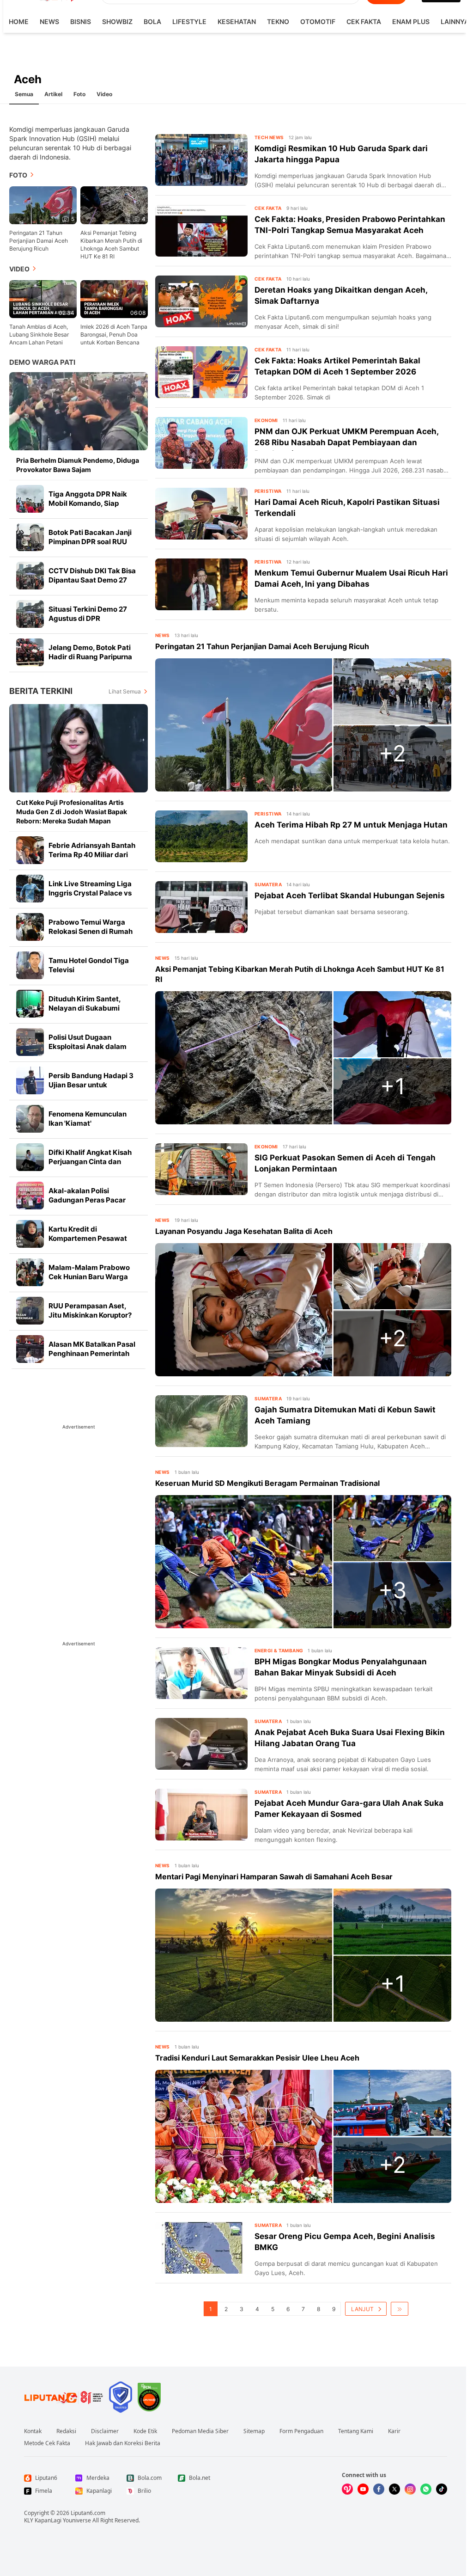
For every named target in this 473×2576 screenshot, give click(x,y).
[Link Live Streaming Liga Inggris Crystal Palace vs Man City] (30, 889)
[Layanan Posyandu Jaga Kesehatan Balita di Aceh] (244, 1310)
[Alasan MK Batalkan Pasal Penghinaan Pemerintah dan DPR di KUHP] (30, 1349)
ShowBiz (117, 21)
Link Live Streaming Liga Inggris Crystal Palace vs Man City (90, 893)
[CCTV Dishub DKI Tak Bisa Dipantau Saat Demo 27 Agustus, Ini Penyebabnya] (30, 576)
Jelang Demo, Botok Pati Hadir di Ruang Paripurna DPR (90, 657)
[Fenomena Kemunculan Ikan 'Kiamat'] (30, 1119)
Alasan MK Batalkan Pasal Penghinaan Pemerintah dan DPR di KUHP (92, 1353)
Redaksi (66, 2431)
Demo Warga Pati (42, 362)
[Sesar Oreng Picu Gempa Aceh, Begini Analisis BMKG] (201, 2248)
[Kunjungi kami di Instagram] (410, 2489)
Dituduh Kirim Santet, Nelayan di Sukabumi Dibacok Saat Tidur (85, 1008)
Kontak (33, 2431)
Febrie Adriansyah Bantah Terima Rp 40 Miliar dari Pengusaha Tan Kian (92, 855)
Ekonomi (266, 420)
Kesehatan (237, 21)
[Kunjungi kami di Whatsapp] (426, 2489)
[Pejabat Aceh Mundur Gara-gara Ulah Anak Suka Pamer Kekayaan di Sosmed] (201, 1815)
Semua (24, 94)
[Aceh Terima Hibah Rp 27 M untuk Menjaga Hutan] (201, 836)
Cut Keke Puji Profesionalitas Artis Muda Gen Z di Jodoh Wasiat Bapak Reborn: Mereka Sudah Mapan (72, 812)
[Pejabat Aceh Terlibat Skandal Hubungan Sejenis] (201, 907)
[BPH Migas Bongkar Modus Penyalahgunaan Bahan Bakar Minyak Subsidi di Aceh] (201, 1673)
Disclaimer (105, 2431)
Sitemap (254, 2431)
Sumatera (268, 884)
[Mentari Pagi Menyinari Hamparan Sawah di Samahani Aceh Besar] (244, 1955)
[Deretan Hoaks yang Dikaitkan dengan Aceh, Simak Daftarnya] (201, 301)
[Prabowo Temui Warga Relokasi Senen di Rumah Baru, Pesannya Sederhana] (30, 927)
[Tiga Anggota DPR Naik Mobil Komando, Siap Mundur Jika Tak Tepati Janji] (30, 499)
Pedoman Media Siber (200, 2431)
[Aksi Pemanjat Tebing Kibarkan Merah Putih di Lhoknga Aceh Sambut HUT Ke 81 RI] (244, 1058)
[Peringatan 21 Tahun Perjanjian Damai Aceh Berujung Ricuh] (244, 725)
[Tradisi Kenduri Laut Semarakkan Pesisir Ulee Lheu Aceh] (244, 2136)
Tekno (278, 21)
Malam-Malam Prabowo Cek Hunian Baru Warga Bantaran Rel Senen (89, 1277)
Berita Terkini (41, 691)
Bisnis (81, 21)
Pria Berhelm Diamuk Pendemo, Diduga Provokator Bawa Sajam (78, 465)
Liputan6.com (88, 2513)
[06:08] (114, 298)
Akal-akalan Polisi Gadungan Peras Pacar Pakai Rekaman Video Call (92, 1200)
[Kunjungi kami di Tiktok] (442, 2489)
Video (104, 94)
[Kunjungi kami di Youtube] (363, 2489)
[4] (114, 205)
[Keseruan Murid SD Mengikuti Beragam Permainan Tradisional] (244, 1562)
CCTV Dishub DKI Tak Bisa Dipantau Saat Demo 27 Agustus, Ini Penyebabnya (92, 580)
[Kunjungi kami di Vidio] (347, 2489)
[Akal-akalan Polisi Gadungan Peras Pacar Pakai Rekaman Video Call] (30, 1196)
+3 (393, 1590)
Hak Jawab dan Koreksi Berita (123, 2443)
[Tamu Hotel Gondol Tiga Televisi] (30, 965)
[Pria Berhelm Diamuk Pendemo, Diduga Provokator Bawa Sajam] (79, 411)
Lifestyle (189, 21)
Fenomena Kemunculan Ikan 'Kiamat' (88, 1119)
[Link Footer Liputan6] (64, 2397)
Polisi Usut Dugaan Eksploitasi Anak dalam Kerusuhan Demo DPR (88, 1046)
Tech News (269, 137)
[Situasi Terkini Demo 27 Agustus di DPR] (30, 614)
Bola (152, 21)
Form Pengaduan (301, 2431)
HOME (19, 21)
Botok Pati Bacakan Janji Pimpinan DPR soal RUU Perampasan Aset (90, 542)
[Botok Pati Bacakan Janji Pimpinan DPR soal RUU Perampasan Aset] (30, 537)
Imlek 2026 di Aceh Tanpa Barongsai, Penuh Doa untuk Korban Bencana (114, 334)
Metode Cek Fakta (47, 2443)
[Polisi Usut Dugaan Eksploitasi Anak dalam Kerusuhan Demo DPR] (30, 1042)
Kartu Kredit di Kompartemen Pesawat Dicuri (88, 1238)
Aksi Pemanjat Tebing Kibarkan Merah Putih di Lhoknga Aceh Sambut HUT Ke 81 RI (111, 245)
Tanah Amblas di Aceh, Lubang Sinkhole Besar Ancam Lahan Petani (39, 334)
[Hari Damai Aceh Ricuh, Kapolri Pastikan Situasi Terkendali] (201, 514)
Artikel (53, 94)
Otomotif (318, 21)
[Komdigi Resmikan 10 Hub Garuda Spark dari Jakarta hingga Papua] (201, 160)
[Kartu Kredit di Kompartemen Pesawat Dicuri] (30, 1234)
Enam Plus (411, 21)
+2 (392, 753)
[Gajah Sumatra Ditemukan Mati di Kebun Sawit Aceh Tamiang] (201, 1421)
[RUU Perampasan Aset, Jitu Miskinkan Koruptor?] (30, 1311)
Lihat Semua (125, 691)
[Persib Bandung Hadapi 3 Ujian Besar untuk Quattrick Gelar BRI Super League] (30, 1080)
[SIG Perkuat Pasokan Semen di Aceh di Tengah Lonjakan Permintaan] (201, 1169)
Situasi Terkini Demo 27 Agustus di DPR (88, 614)
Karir (394, 2431)
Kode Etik (145, 2431)
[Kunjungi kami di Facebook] (379, 2489)
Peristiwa (268, 491)
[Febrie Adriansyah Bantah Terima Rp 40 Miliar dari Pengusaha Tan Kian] (30, 850)
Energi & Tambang (279, 1650)
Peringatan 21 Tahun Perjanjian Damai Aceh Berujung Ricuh (39, 241)
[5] (43, 205)
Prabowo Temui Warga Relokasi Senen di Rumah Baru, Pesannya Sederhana (94, 931)
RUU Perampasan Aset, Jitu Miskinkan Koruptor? (90, 1310)
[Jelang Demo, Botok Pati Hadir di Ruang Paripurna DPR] (30, 652)
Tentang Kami (356, 2431)
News (49, 21)
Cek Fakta (364, 21)
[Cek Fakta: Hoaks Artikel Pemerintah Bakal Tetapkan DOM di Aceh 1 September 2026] (201, 372)
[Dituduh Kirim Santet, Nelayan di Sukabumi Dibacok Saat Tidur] (30, 1004)
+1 (393, 1086)
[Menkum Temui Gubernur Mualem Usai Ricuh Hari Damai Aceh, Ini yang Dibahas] (201, 584)
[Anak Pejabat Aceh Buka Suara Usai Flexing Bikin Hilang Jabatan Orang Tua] (201, 1744)
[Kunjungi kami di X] (394, 2489)
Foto (79, 94)
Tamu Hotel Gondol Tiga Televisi (89, 965)
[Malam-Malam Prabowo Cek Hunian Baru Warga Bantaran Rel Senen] (30, 1272)
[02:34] (43, 298)
